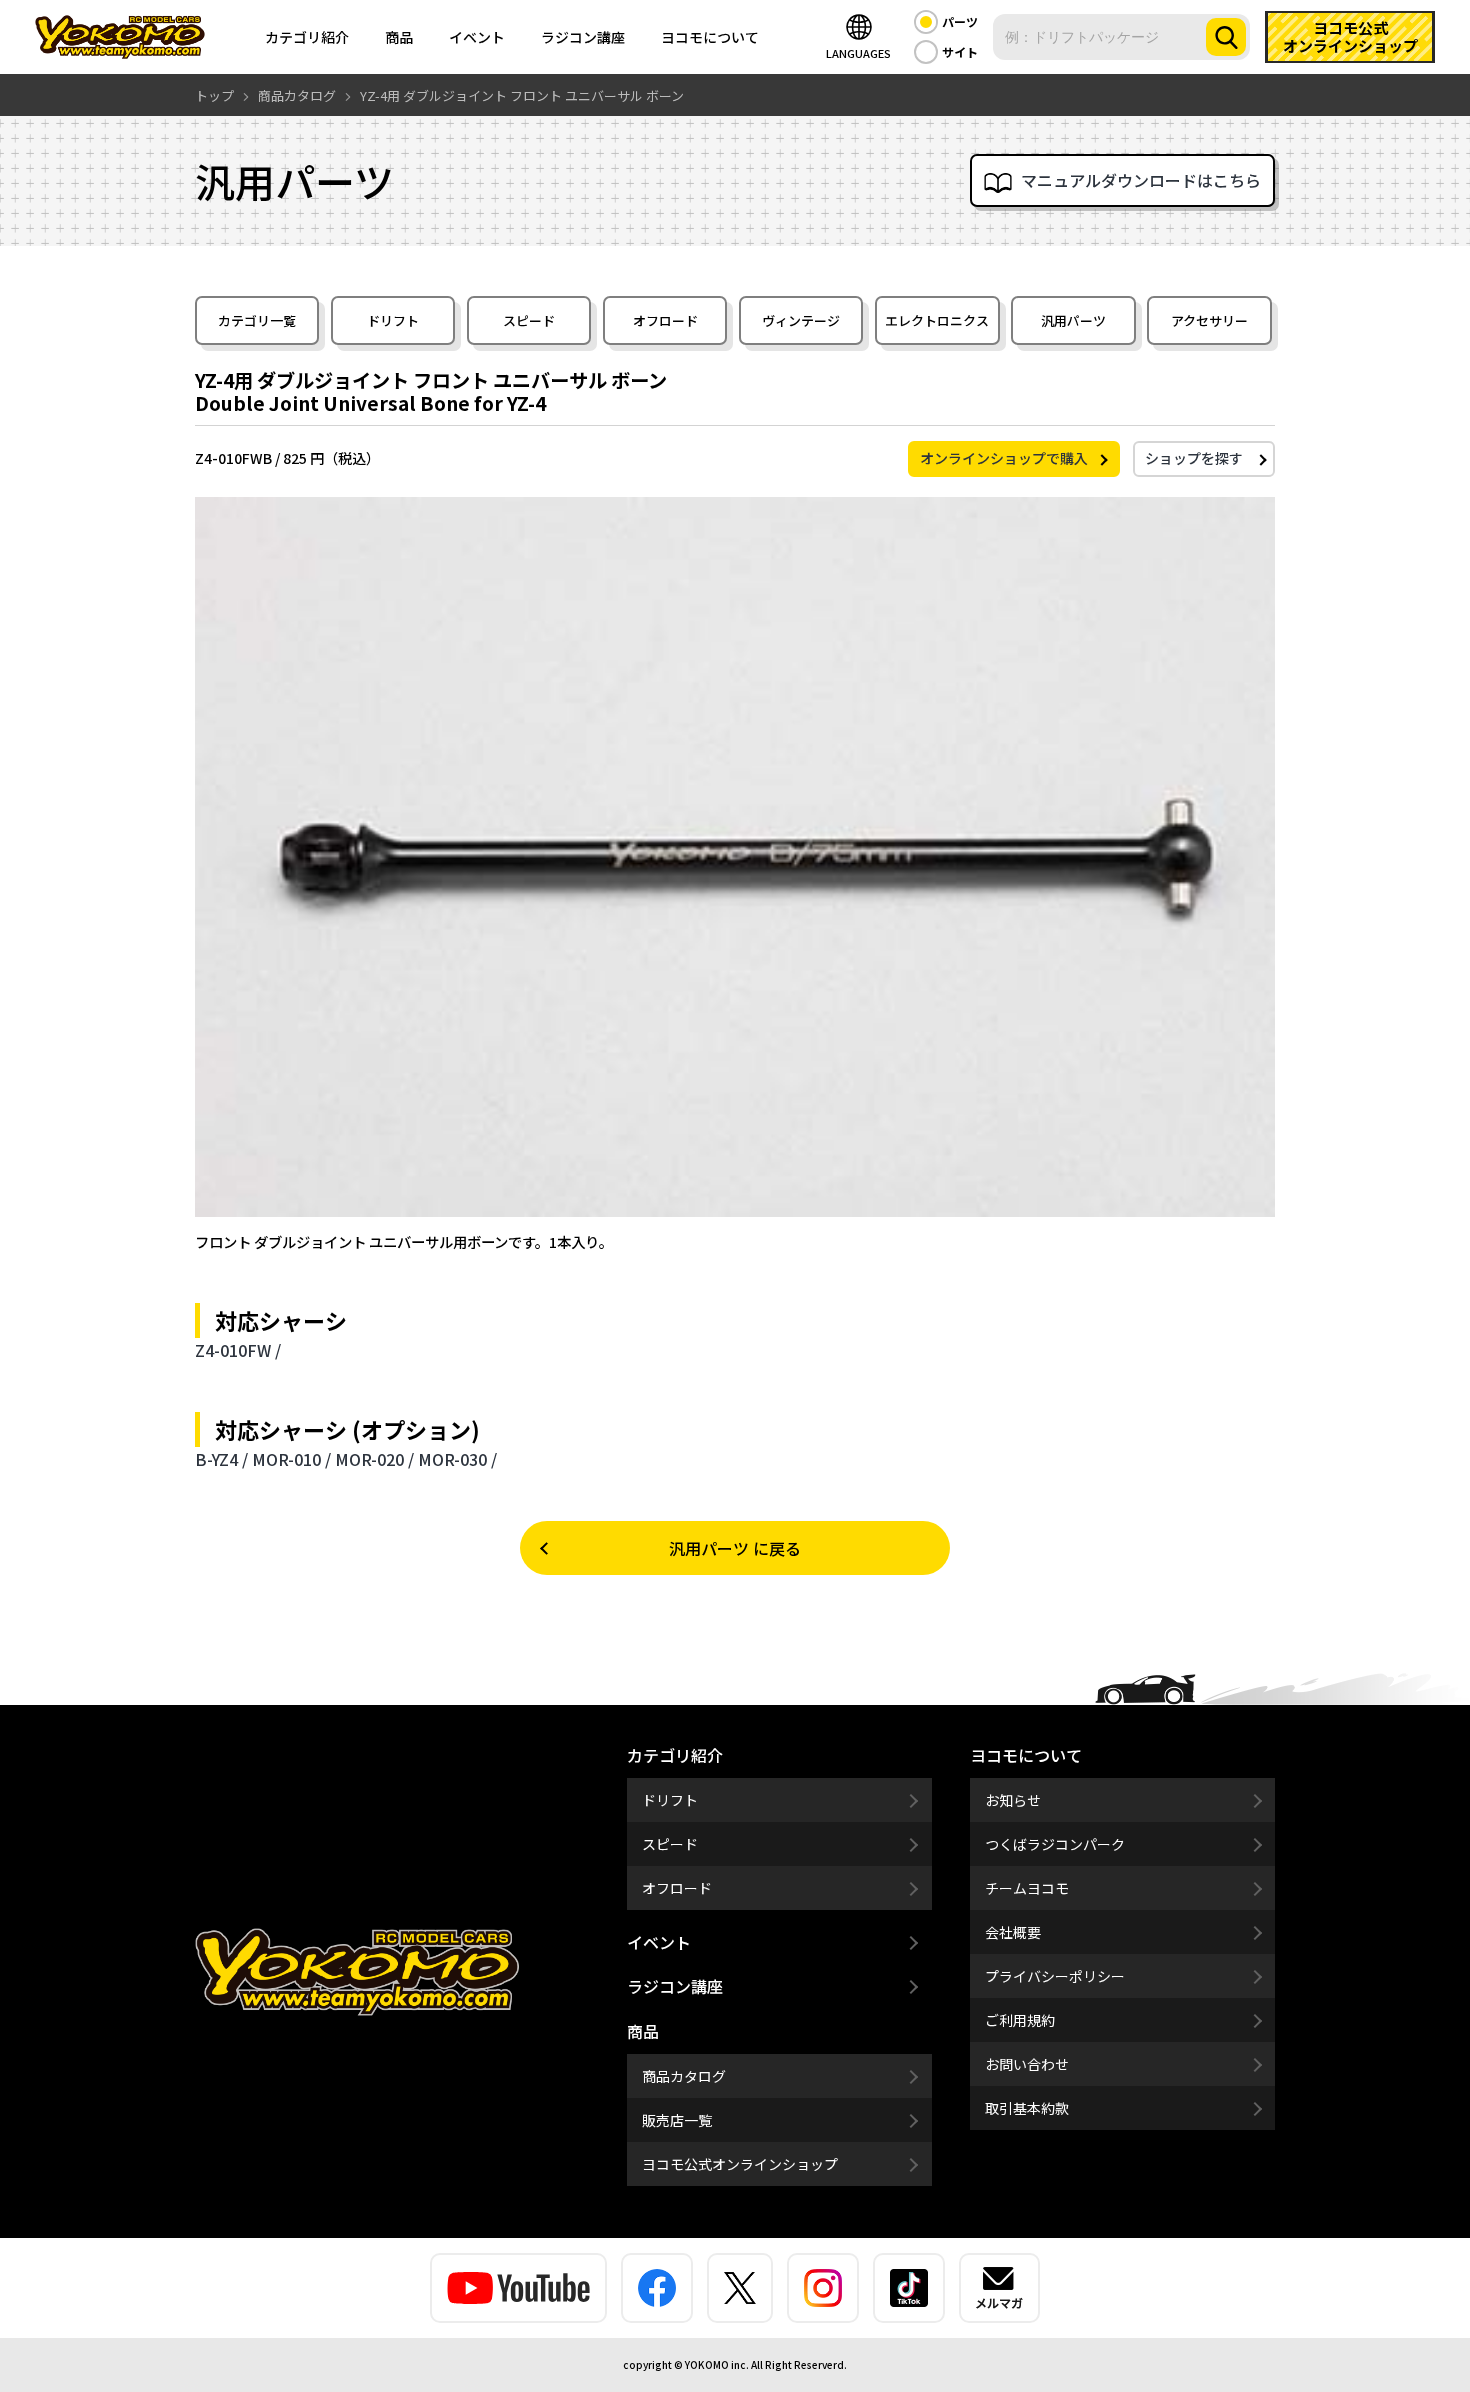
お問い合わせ (1027, 2064)
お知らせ (1013, 1800)
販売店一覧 (677, 2120)
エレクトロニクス (937, 320)
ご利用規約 (1020, 2020)
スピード (529, 320)
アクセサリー (1209, 320)
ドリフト (393, 320)
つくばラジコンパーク (1055, 1844)
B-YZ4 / (221, 1459)
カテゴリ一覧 (257, 320)
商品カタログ (684, 2076)
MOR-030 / (457, 1459)
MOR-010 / (291, 1459)
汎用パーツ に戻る (735, 1548)
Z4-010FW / (238, 1350)
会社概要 (1013, 1932)
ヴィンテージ (801, 320)
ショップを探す (1194, 458)
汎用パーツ (1073, 320)
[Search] (1226, 37)
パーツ (960, 21)
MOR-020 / (374, 1459)
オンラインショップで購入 (1004, 458)
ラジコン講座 (583, 37)
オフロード (665, 320)
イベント (477, 37)
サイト (960, 51)
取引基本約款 (1027, 2108)
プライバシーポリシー (1055, 1976)
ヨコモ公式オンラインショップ (740, 2164)
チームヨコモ (1027, 1888)
